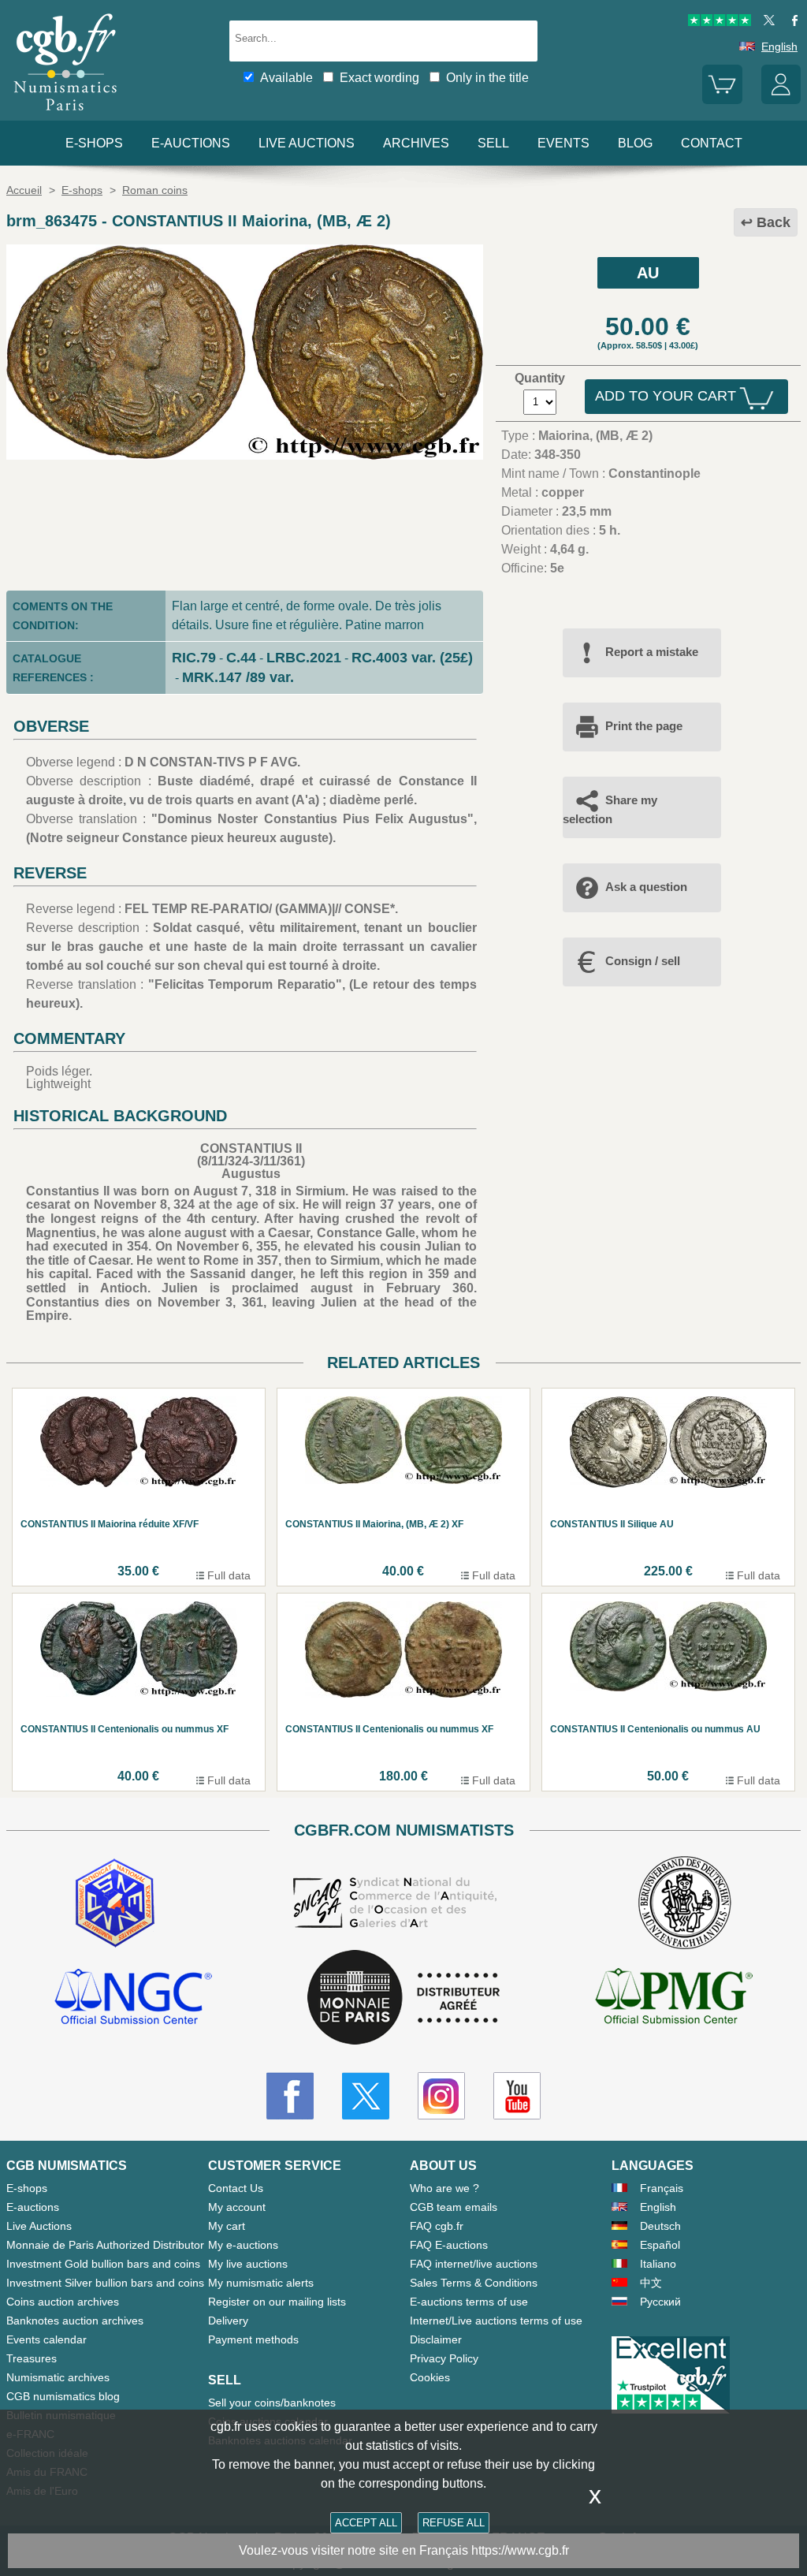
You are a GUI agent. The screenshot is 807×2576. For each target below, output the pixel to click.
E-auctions (191, 143)
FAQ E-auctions (449, 2245)
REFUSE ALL (454, 2523)
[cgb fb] (791, 22)
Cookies (430, 2377)
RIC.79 (194, 658)
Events (563, 143)
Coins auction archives (63, 2302)
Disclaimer (436, 2339)
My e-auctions (243, 2245)
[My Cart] (722, 100)
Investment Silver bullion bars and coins (105, 2283)
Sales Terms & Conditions (474, 2283)
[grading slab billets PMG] (674, 1999)
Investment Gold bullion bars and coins (103, 2264)
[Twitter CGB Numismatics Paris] (366, 2096)
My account (237, 2207)
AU (648, 273)
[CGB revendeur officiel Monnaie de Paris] (403, 1998)
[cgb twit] (766, 22)
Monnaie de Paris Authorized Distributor (105, 2245)
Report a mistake (652, 652)
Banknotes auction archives (75, 2321)
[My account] (781, 100)
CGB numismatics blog (63, 2396)
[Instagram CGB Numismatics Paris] (441, 2096)
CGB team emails (454, 2207)
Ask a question (646, 887)
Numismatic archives (58, 2377)
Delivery (228, 2321)
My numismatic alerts (261, 2283)
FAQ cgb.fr (437, 2226)
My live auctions (248, 2264)
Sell (493, 143)
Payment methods (253, 2339)
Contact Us (236, 2188)
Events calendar (46, 2339)
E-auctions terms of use (469, 2302)
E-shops (94, 143)
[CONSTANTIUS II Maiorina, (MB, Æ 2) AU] (245, 455)
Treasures (32, 2358)
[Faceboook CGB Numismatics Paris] (290, 2096)
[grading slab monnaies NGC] (133, 1999)
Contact (712, 143)
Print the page (644, 726)
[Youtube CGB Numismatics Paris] (517, 2096)
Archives (416, 143)
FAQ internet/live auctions (474, 2264)
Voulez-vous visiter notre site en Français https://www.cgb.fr (404, 2550)
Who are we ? (444, 2188)
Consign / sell (643, 961)
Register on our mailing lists (277, 2302)
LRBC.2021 (304, 658)
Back (774, 222)
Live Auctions (39, 2226)
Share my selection (610, 809)
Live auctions (307, 143)
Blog (635, 143)
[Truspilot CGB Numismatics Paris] (720, 22)
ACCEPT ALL (366, 2523)
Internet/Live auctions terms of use (496, 2321)
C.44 (241, 658)
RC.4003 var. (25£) (412, 658)
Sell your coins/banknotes (272, 2403)
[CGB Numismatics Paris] (65, 114)
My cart (227, 2226)
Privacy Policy (444, 2358)
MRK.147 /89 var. (238, 677)
